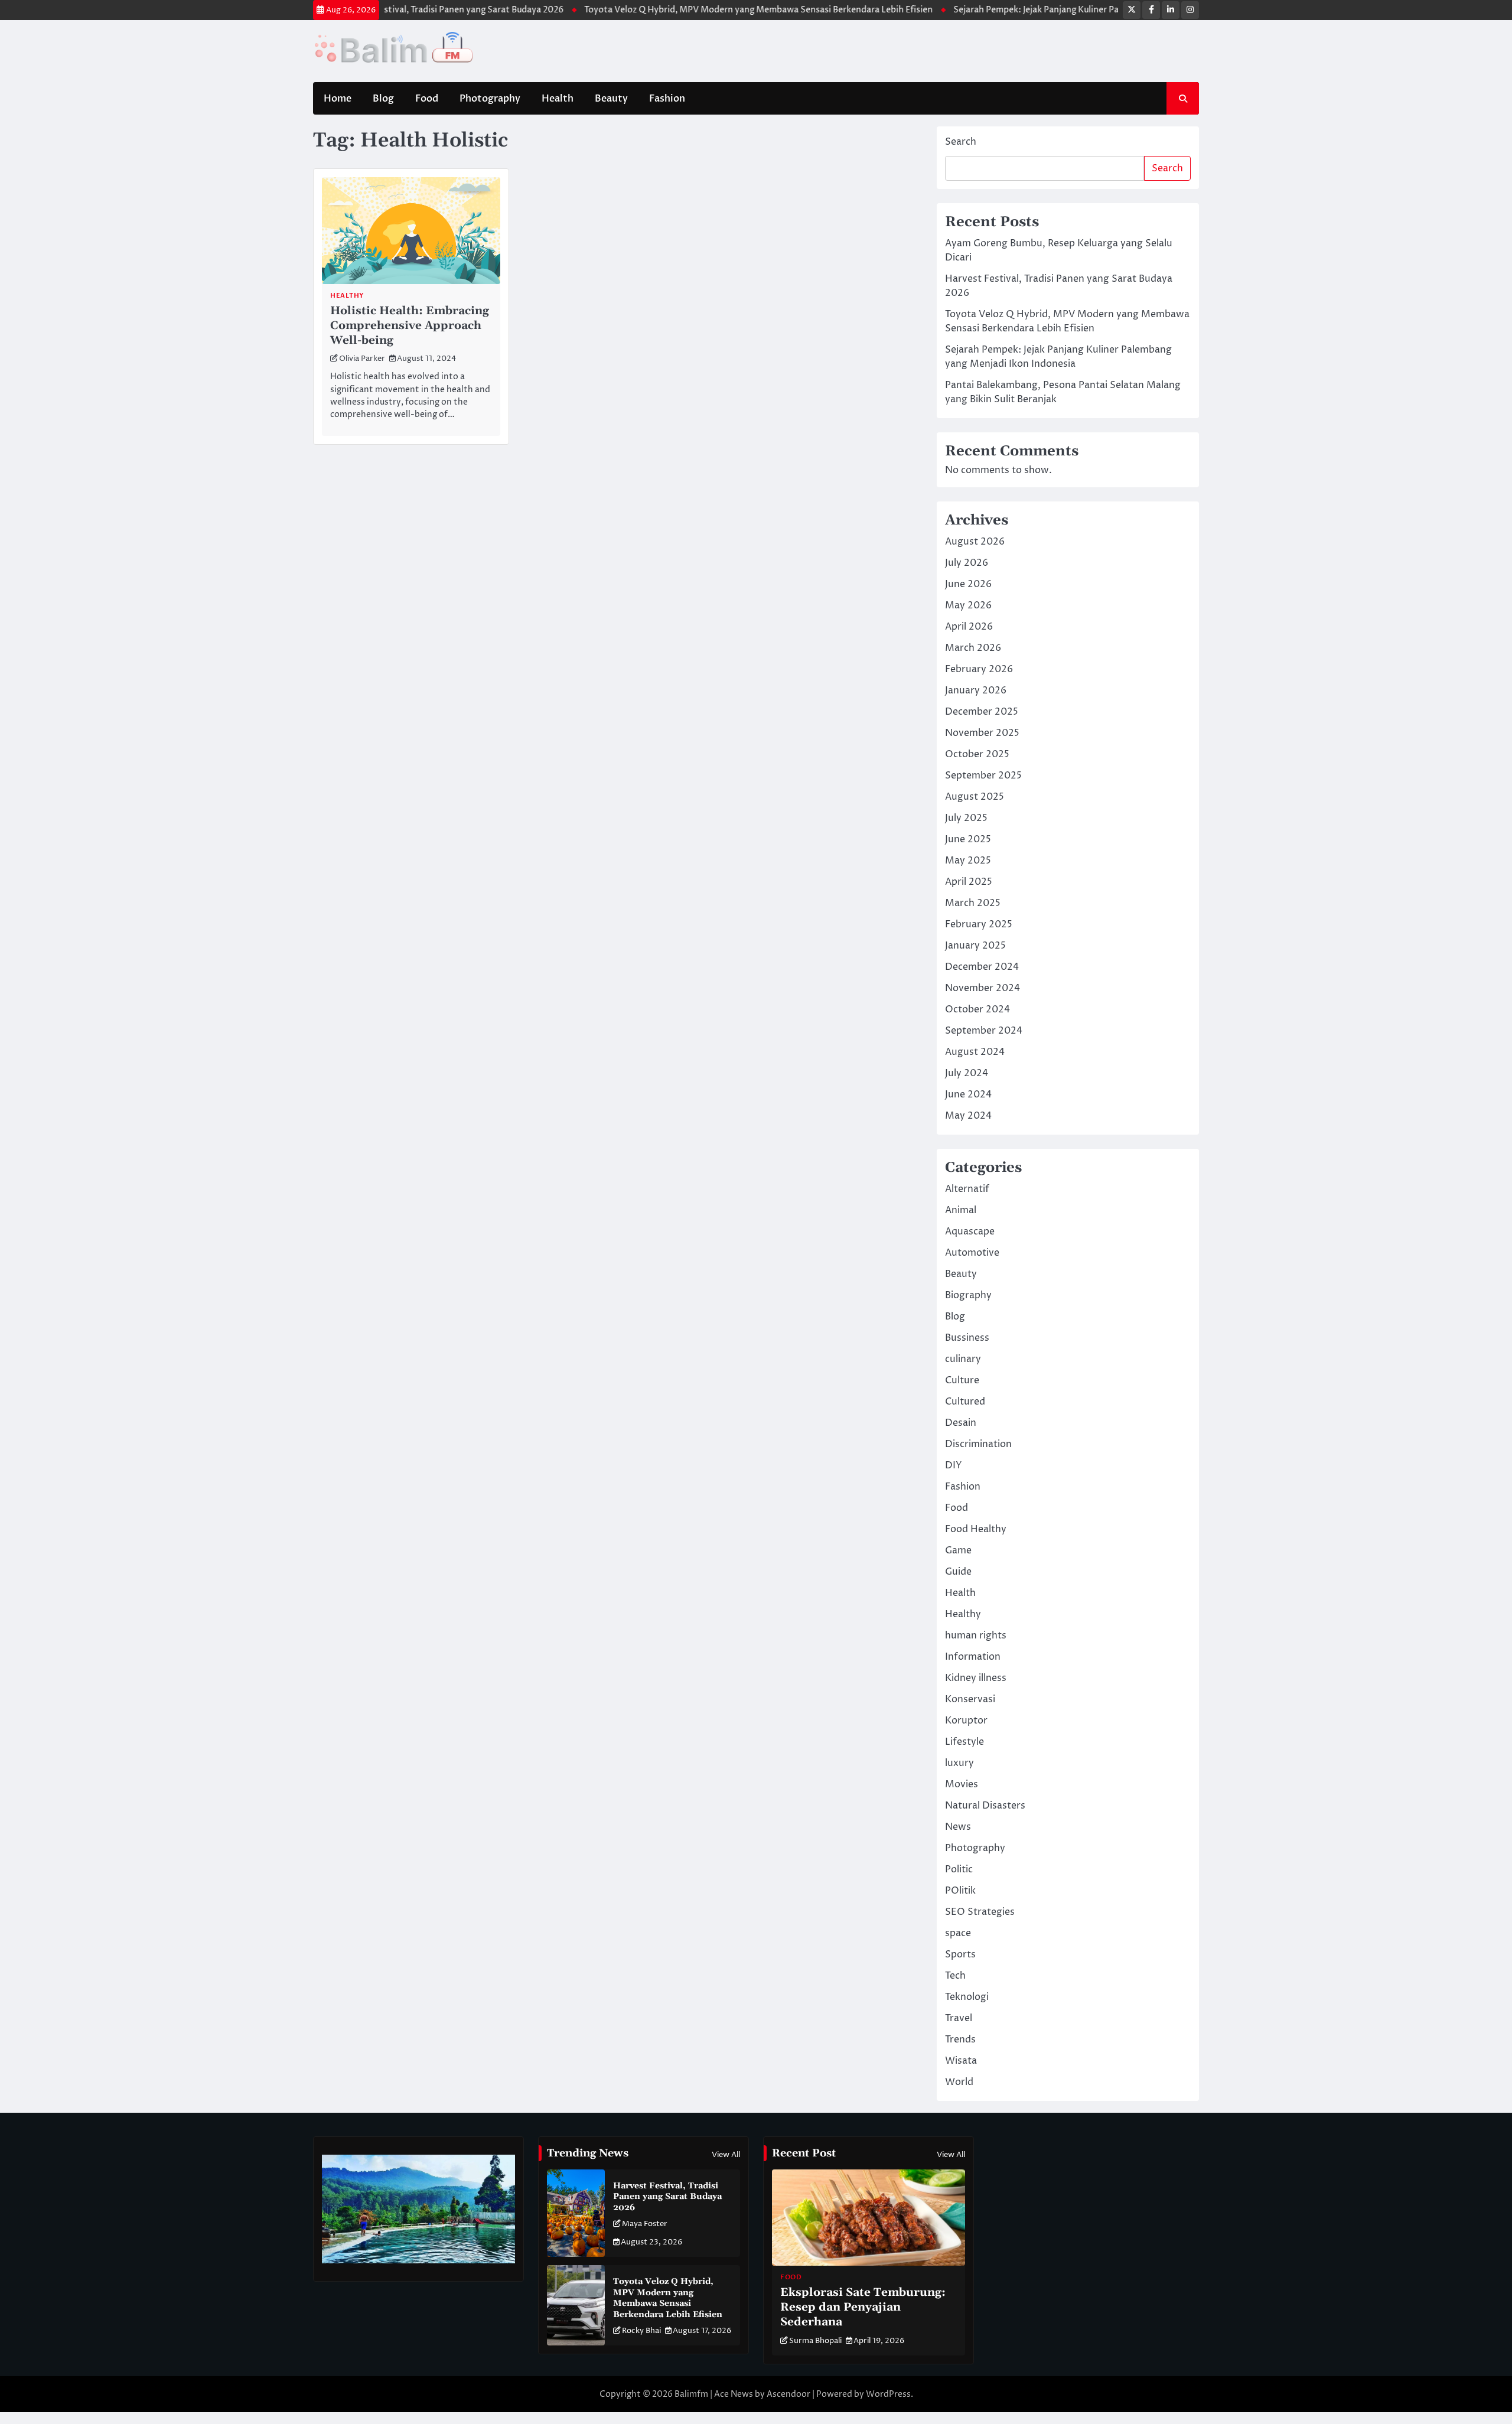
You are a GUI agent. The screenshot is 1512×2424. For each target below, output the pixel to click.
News (958, 1827)
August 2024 (975, 1052)
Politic (959, 1869)
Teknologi (967, 1997)
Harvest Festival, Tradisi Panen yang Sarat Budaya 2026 (401, 10)
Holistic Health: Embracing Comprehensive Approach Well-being (410, 326)
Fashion (667, 99)
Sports (960, 1954)
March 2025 (973, 903)
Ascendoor (788, 2394)
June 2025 (968, 839)
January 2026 (976, 690)
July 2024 (967, 1073)
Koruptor (966, 1721)
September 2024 (984, 1031)
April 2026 (969, 627)
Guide (958, 1572)
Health (558, 99)
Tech (955, 1976)
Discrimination (978, 1444)
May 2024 (968, 1116)
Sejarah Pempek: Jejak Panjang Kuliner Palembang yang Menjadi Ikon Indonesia (1061, 10)
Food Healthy (976, 1529)
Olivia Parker (362, 359)
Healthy (347, 296)
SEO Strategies (980, 1912)
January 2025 (975, 946)
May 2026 (968, 605)
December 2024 (982, 967)
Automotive (972, 1253)
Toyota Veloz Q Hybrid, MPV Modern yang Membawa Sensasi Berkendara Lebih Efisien (708, 10)
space (958, 1933)
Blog (383, 99)
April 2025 (969, 882)
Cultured (965, 1402)
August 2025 (975, 797)
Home (338, 99)
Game (958, 1550)
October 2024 (977, 1009)
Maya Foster (645, 2224)
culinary (963, 1359)
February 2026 (979, 669)
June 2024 (968, 1094)
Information (973, 1657)
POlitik (960, 1891)
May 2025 (968, 861)
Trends (960, 2039)
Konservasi (970, 1699)
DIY (954, 1465)
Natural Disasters (985, 1806)
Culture (962, 1380)
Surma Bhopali (815, 2341)
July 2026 (967, 563)
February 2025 (979, 924)
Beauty (611, 99)
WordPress (888, 2394)
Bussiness (967, 1338)
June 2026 (968, 584)
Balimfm (691, 2394)
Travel (959, 2018)
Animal (961, 1210)
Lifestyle (964, 1742)
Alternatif (967, 1189)
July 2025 (966, 818)
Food (427, 99)
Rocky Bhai (641, 2331)
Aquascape (970, 1231)
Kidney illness (976, 1678)
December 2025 (982, 712)
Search (961, 142)
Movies (962, 1784)
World (959, 2082)
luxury (959, 1763)
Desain (961, 1423)
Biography (968, 1295)
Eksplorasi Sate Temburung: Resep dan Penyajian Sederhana (863, 2307)
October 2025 (977, 754)
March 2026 (973, 648)
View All (726, 2155)
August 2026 (975, 542)
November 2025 (982, 733)
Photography (490, 99)
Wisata (961, 2061)
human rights (976, 1635)
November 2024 (983, 988)
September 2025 (983, 776)
